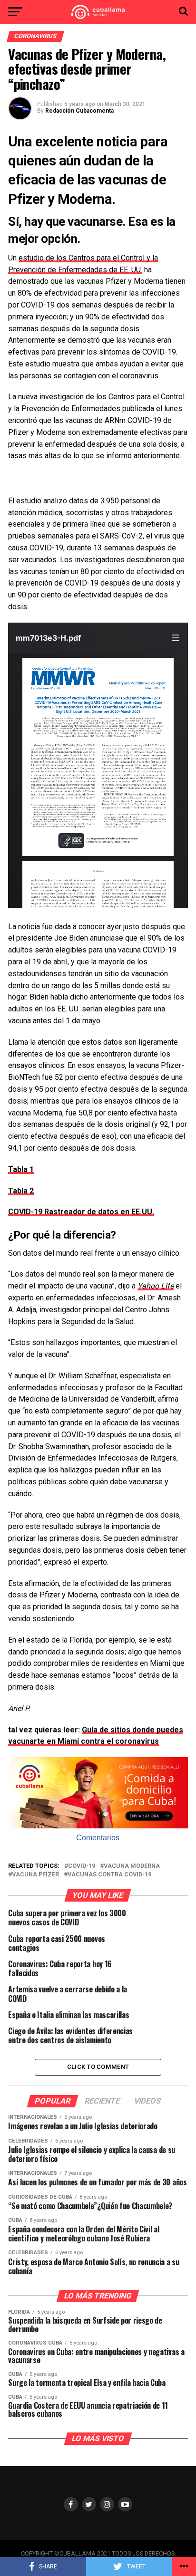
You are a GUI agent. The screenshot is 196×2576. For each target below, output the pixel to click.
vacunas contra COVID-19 (109, 1875)
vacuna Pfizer (35, 1875)
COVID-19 (82, 1866)
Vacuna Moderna (132, 1866)
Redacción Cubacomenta (79, 111)
